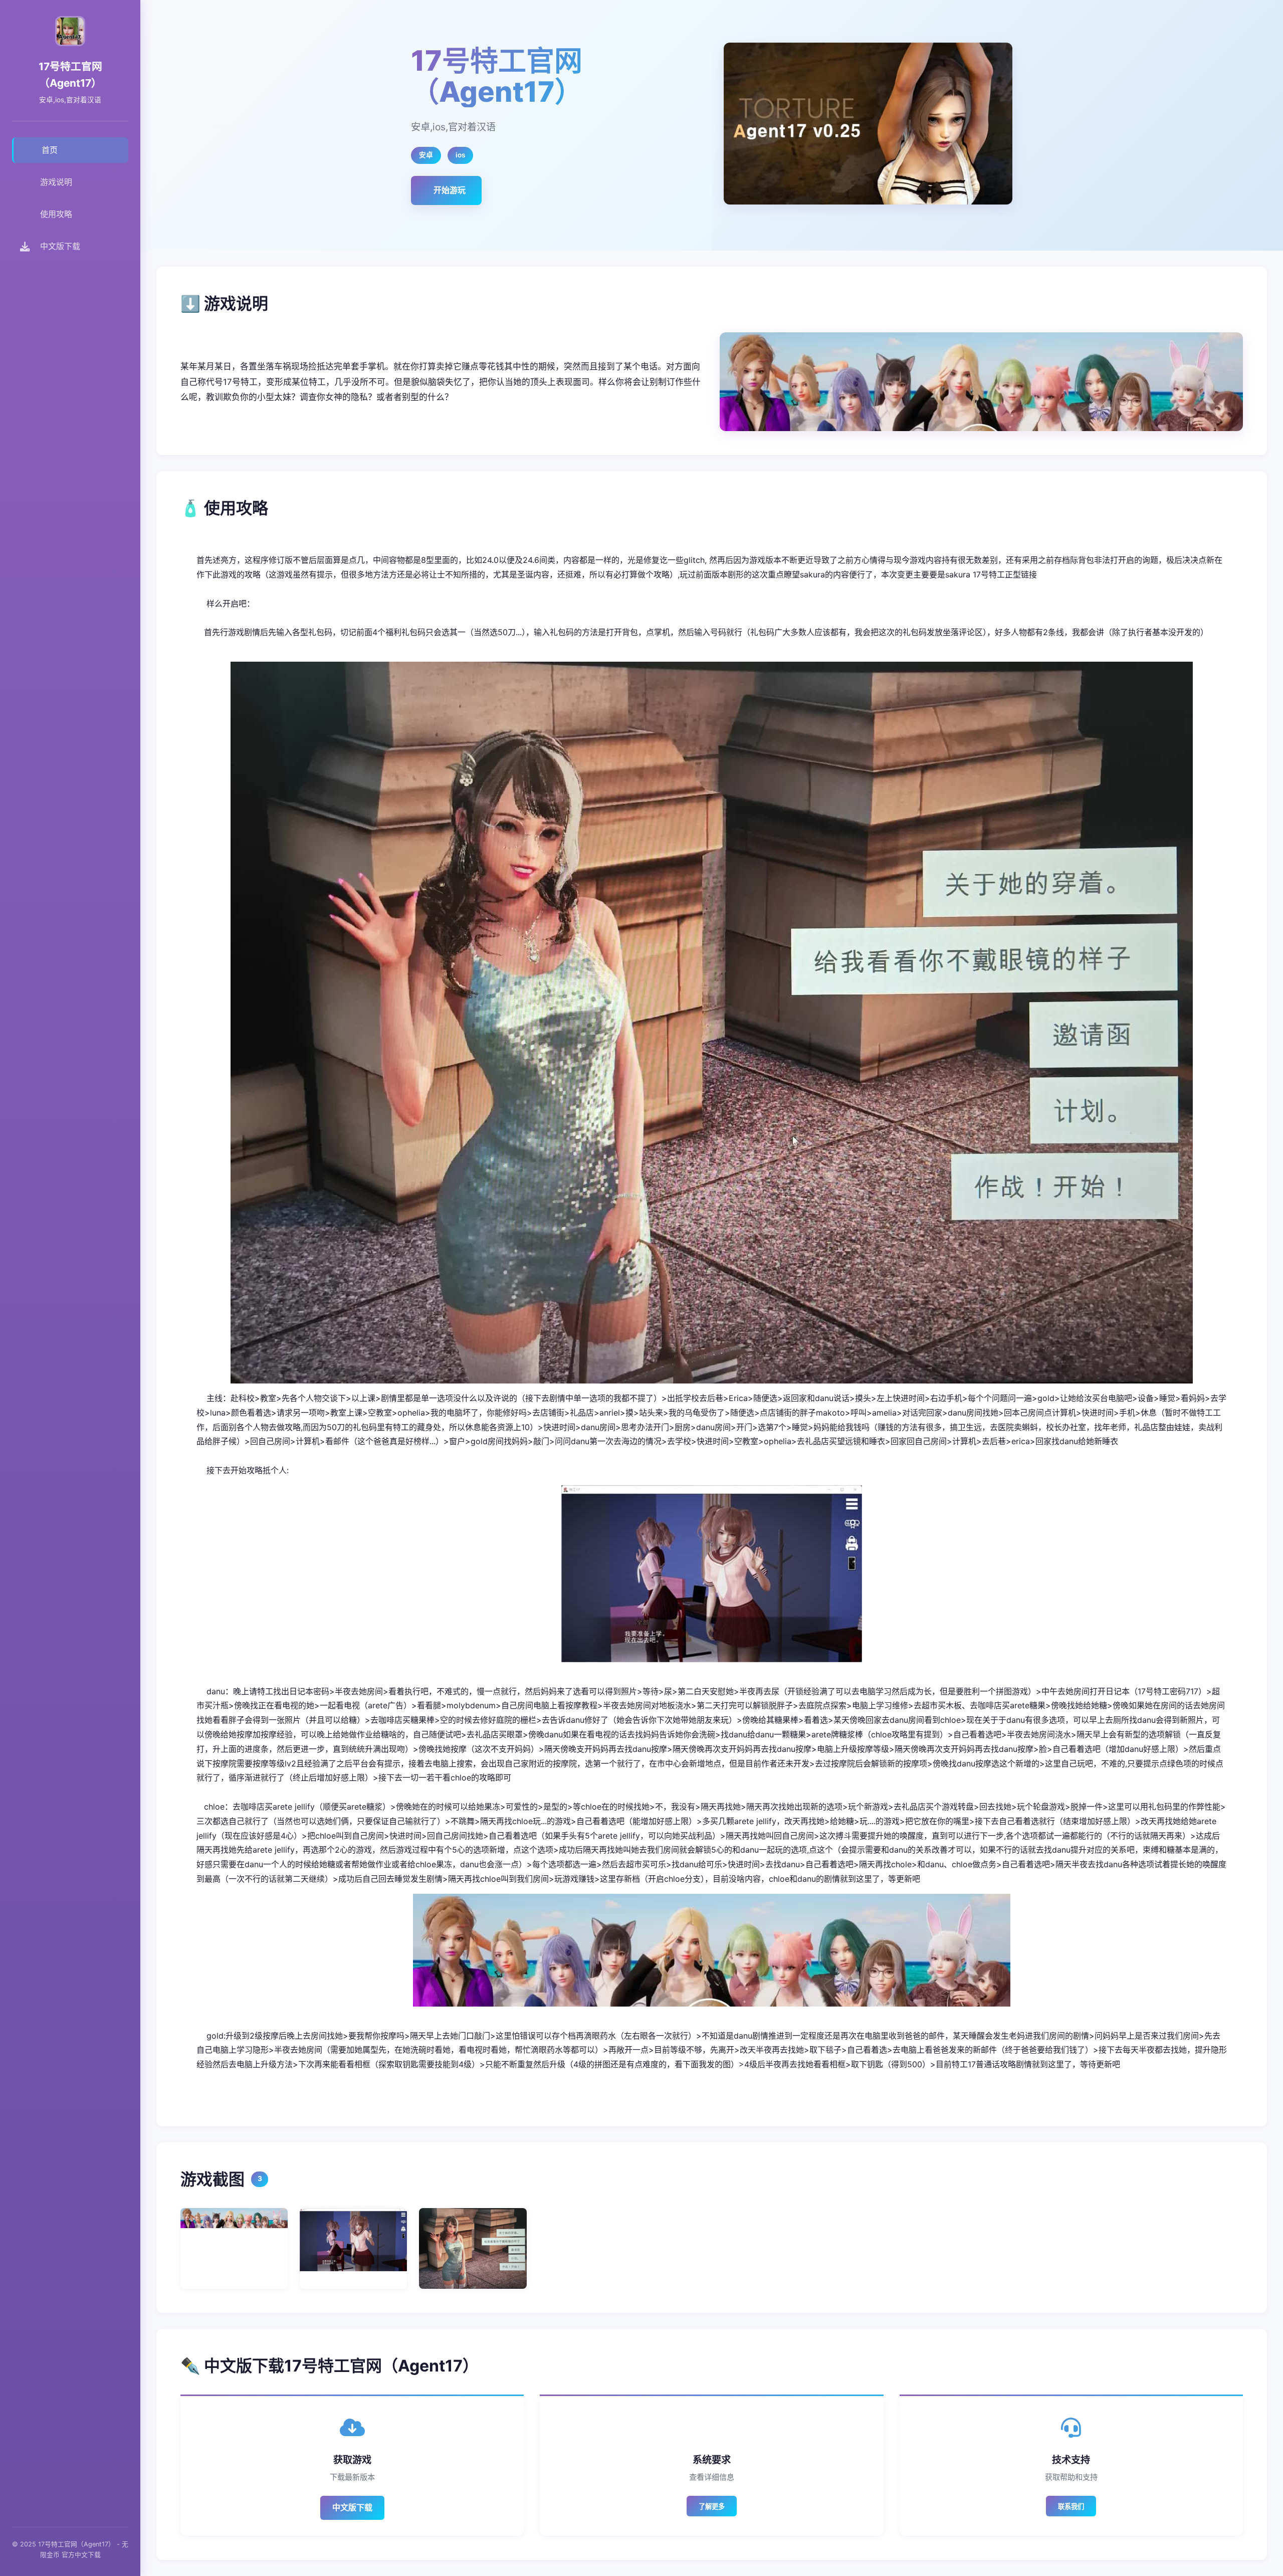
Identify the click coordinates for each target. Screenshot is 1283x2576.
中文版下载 (352, 2507)
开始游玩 (450, 190)
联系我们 (1071, 2507)
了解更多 (712, 2507)
